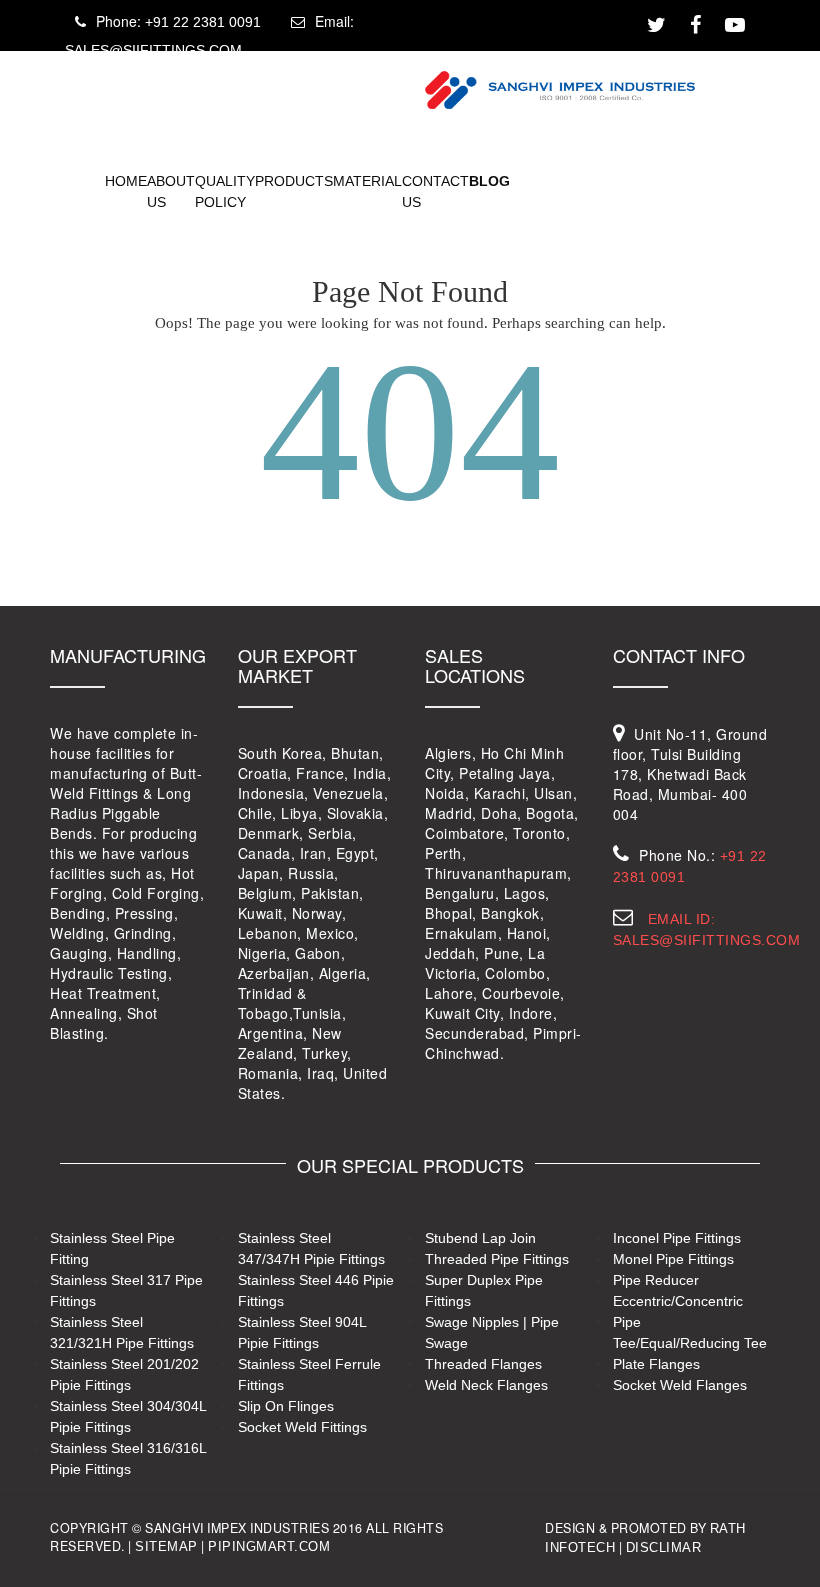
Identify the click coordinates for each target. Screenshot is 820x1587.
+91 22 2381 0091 (203, 22)
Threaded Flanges (483, 1364)
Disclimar (664, 1548)
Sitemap (166, 1547)
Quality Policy (225, 190)
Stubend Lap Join (480, 1238)
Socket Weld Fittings (302, 1427)
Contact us (435, 190)
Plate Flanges (656, 1364)
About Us (171, 190)
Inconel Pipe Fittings (677, 1238)
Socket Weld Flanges (680, 1385)
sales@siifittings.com (153, 50)
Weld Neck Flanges (486, 1385)
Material (367, 180)
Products (294, 180)
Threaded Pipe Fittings (497, 1259)
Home (126, 180)
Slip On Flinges (286, 1406)
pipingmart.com (269, 1547)
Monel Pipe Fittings (673, 1259)
